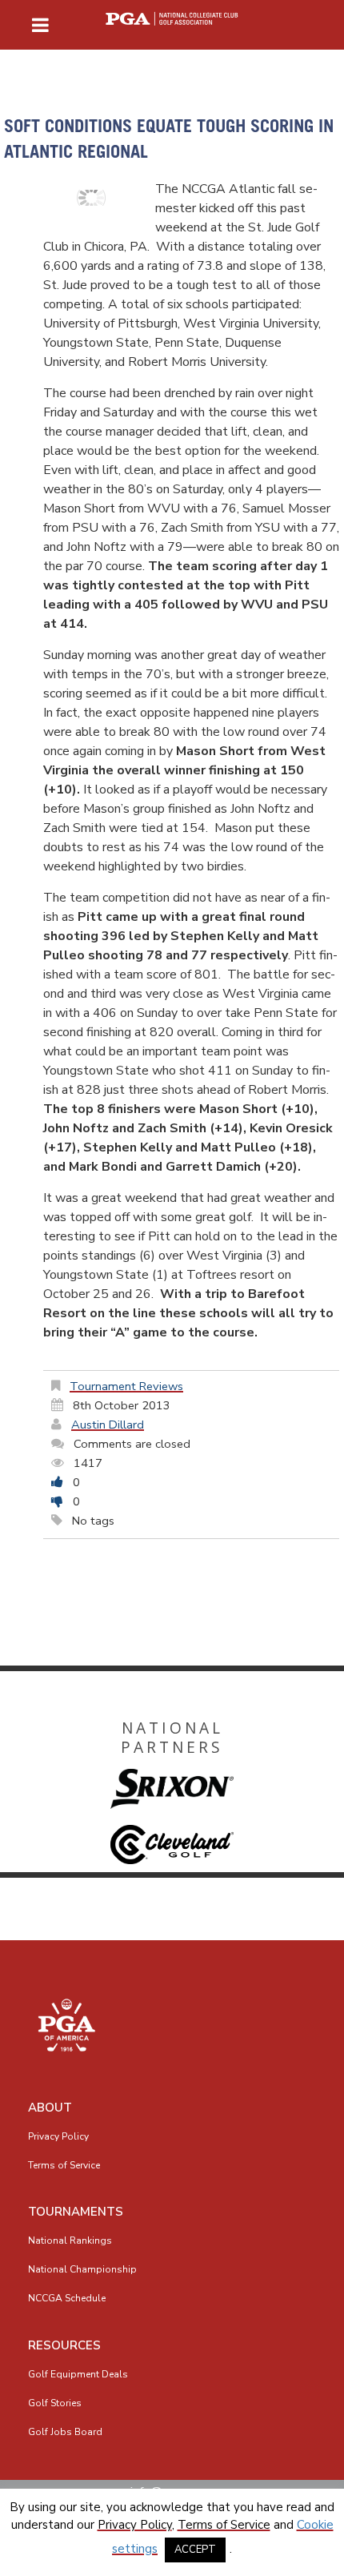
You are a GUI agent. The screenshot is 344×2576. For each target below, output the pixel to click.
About (50, 2108)
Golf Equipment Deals (78, 2374)
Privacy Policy (58, 2136)
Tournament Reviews (126, 1386)
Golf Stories (55, 2403)
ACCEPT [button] (195, 2550)
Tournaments (76, 2212)
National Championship (82, 2269)
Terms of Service (64, 2165)
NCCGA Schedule (67, 2298)
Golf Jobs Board (65, 2432)
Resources (64, 2345)
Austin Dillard (108, 1425)
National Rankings (70, 2240)
